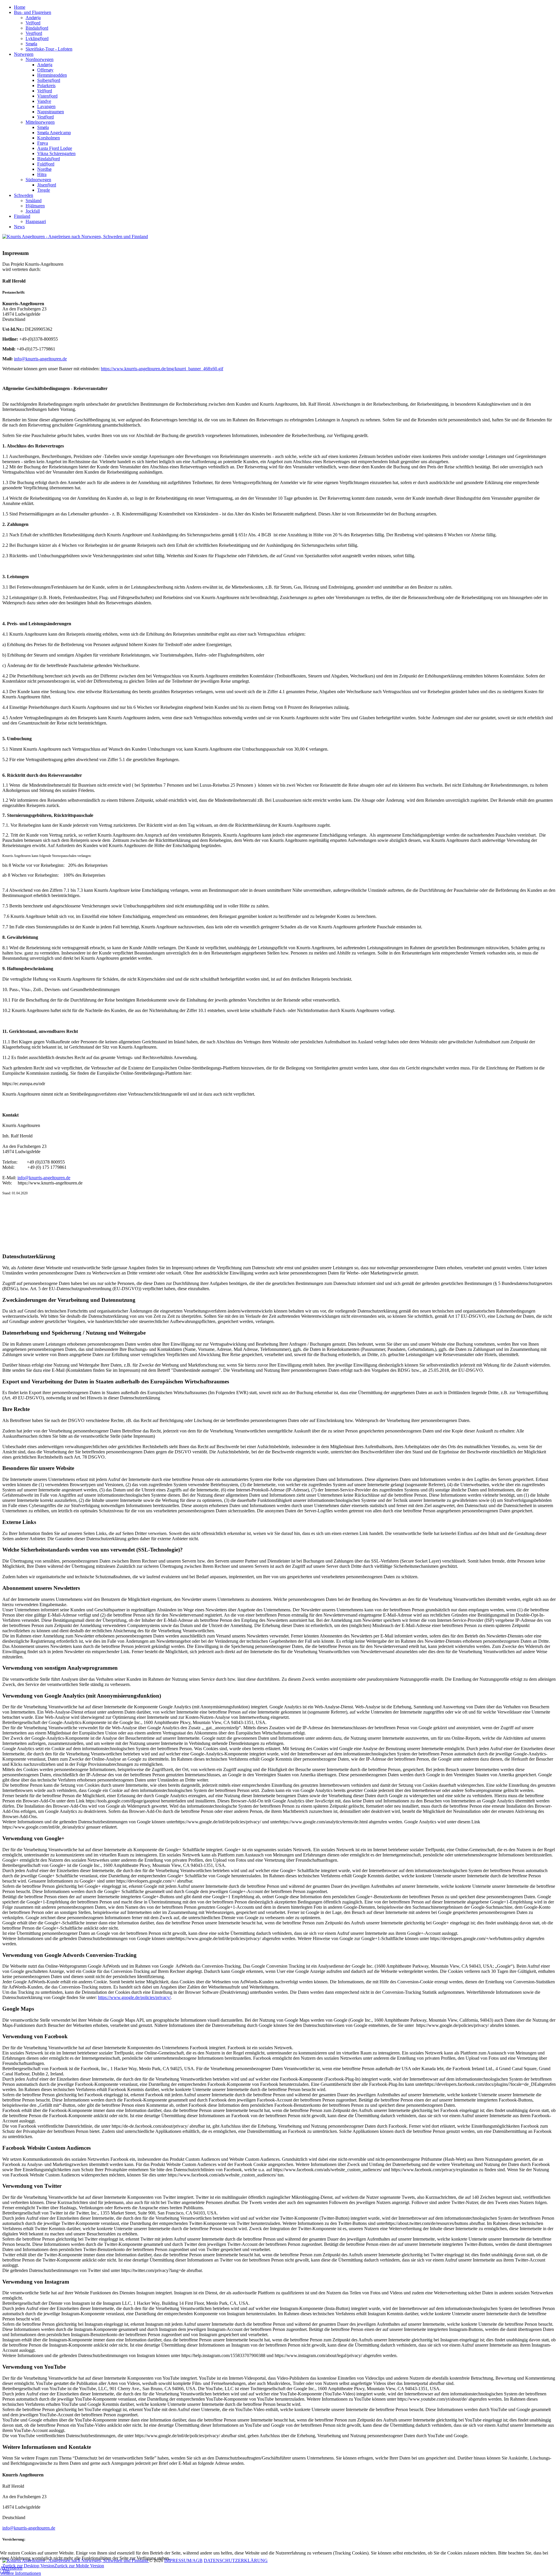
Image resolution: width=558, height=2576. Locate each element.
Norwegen (24, 54)
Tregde (44, 190)
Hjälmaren (35, 206)
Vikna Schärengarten (56, 153)
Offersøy (45, 70)
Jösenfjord (47, 185)
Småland (34, 201)
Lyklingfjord (37, 38)
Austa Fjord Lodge (55, 148)
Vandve (44, 101)
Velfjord (33, 23)
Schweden (24, 195)
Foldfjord (46, 164)
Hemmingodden (52, 75)
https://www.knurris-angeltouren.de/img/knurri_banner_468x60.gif (162, 369)
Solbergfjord (49, 80)
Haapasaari (36, 221)
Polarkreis (46, 86)
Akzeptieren (11, 2568)
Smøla (31, 44)
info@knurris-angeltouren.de (40, 359)
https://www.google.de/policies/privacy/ (134, 1997)
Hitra (42, 174)
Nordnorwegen (40, 59)
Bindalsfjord (37, 28)
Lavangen (46, 106)
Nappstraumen (51, 112)
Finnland (22, 216)
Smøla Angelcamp (54, 133)
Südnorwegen (38, 180)
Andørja (33, 18)
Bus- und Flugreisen (33, 12)
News (19, 227)
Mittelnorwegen (40, 122)
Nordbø (44, 169)
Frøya (43, 143)
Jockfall (33, 211)
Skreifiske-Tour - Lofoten (49, 49)
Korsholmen (49, 138)
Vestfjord (34, 33)
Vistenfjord (47, 96)
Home (20, 7)
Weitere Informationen (20, 2573)
